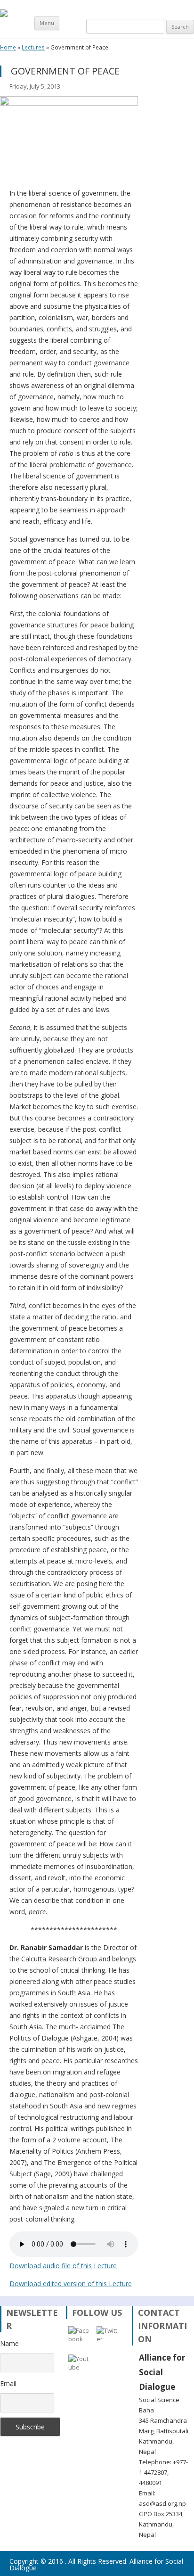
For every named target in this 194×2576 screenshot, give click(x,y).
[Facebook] (80, 2338)
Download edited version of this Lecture (71, 2284)
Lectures (33, 48)
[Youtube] (80, 2366)
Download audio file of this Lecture (63, 2266)
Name (9, 2343)
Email (8, 2383)
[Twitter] (108, 2338)
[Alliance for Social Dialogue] (4, 12)
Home (8, 48)
